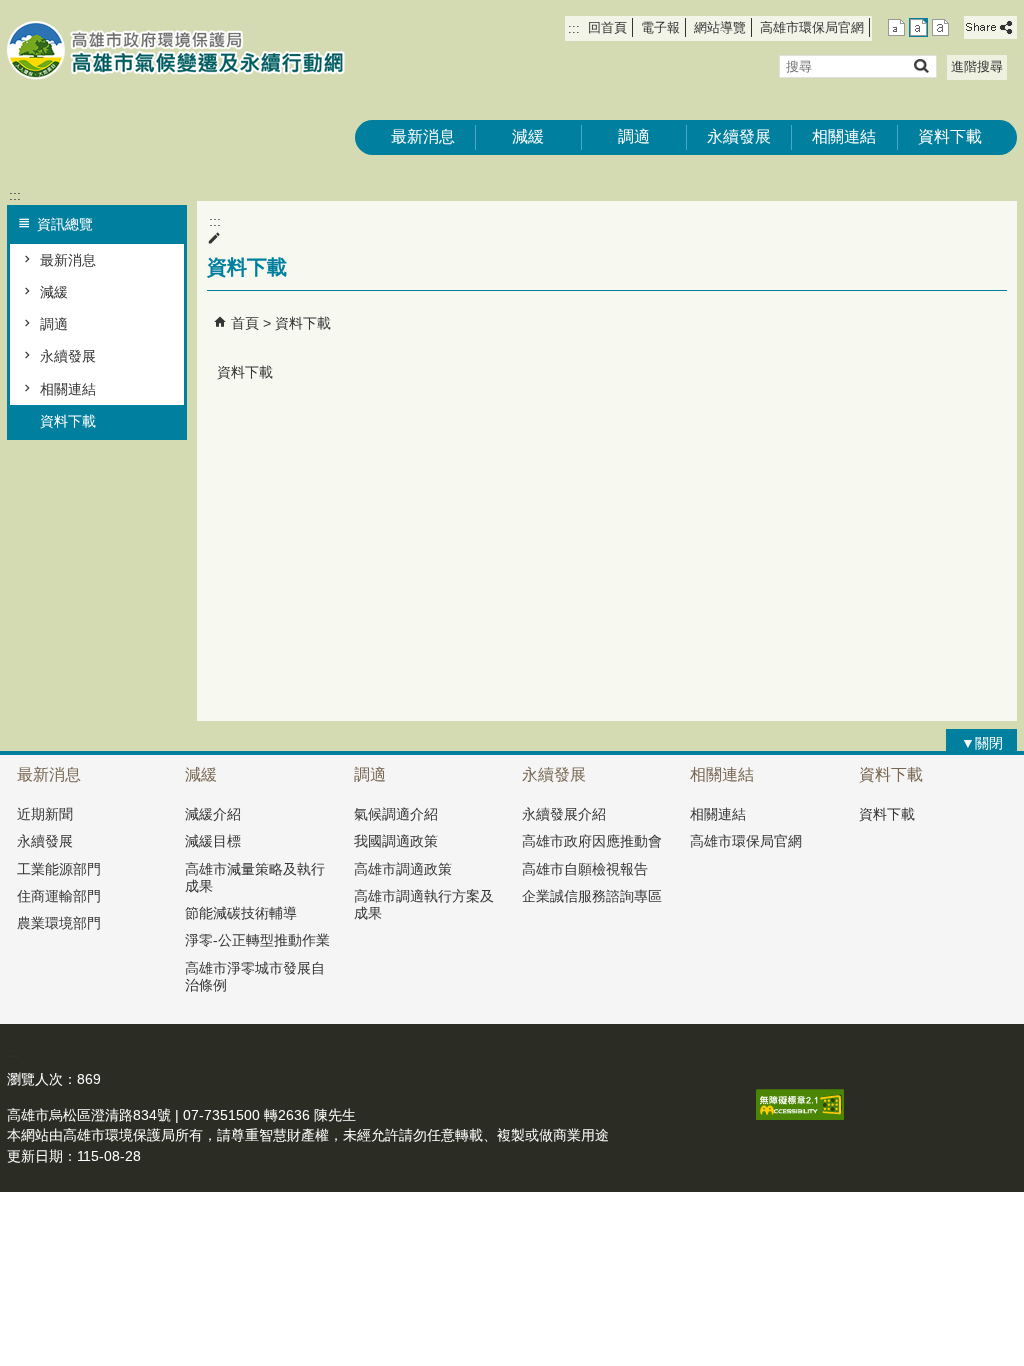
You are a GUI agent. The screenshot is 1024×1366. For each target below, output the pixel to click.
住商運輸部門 (59, 896)
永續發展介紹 (564, 814)
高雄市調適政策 (403, 869)
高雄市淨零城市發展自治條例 (255, 976)
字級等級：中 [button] (918, 27)
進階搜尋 (977, 66)
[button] (920, 65)
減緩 (528, 136)
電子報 (660, 27)
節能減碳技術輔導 (241, 913)
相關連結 (844, 136)
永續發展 (739, 136)
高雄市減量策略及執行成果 (255, 877)
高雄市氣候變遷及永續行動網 (176, 50)
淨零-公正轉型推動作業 (257, 940)
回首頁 (607, 27)
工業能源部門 (59, 869)
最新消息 (423, 136)
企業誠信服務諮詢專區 (592, 896)
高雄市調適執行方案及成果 (424, 904)
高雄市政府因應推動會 (592, 841)
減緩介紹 (213, 814)
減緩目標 (213, 841)
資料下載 (950, 136)
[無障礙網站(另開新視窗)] (800, 1115)
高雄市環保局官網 (812, 27)
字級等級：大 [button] (940, 27)
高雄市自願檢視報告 (585, 869)
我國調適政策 (396, 841)
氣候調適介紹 (396, 814)
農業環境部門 (59, 923)
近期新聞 (45, 814)
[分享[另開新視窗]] (990, 27)
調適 (634, 136)
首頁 (245, 323)
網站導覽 (720, 27)
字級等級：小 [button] (896, 27)
